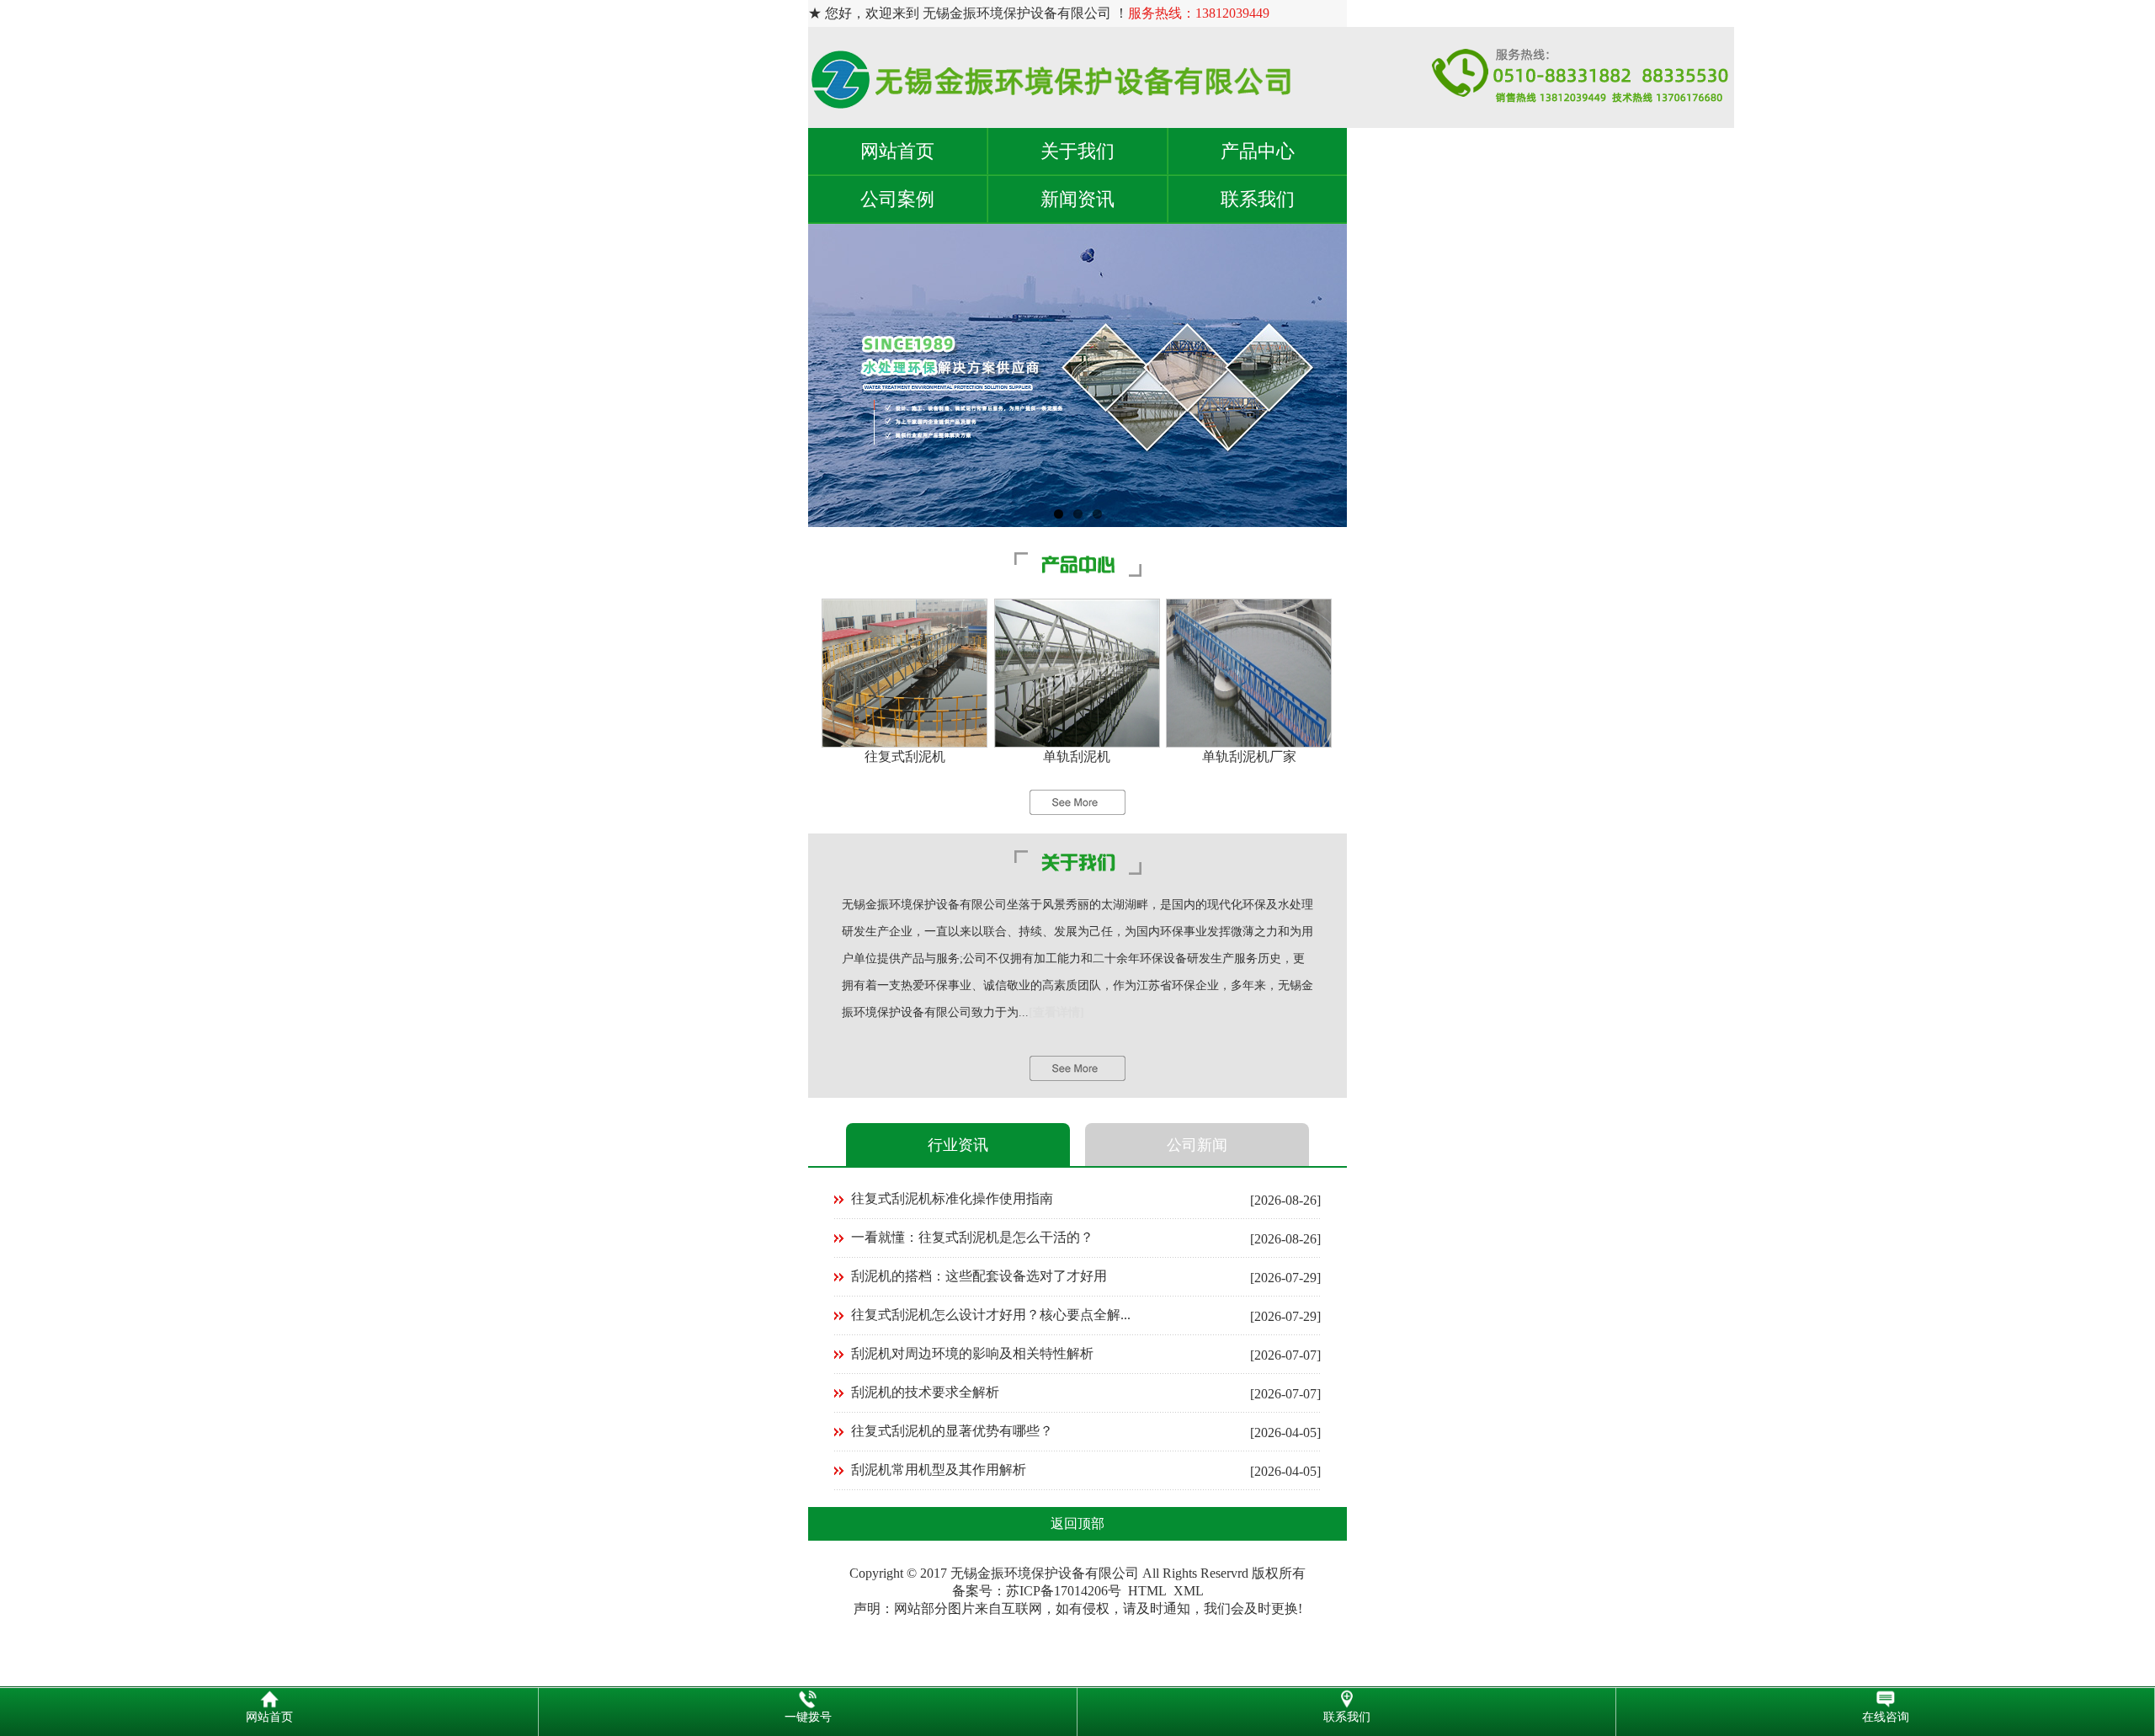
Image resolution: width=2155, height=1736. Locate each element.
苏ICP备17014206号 (1064, 1591)
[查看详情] (1056, 1012)
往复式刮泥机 (905, 756)
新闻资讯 (1077, 199)
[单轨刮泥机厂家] (1249, 743)
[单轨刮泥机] (1077, 743)
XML (1189, 1591)
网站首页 (897, 151)
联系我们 (1258, 199)
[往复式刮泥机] (905, 743)
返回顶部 (1077, 1523)
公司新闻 (1197, 1145)
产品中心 (1258, 151)
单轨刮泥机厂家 (1249, 756)
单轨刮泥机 (1077, 756)
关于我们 (1077, 151)
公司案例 (897, 199)
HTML (1147, 1591)
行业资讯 (958, 1145)
